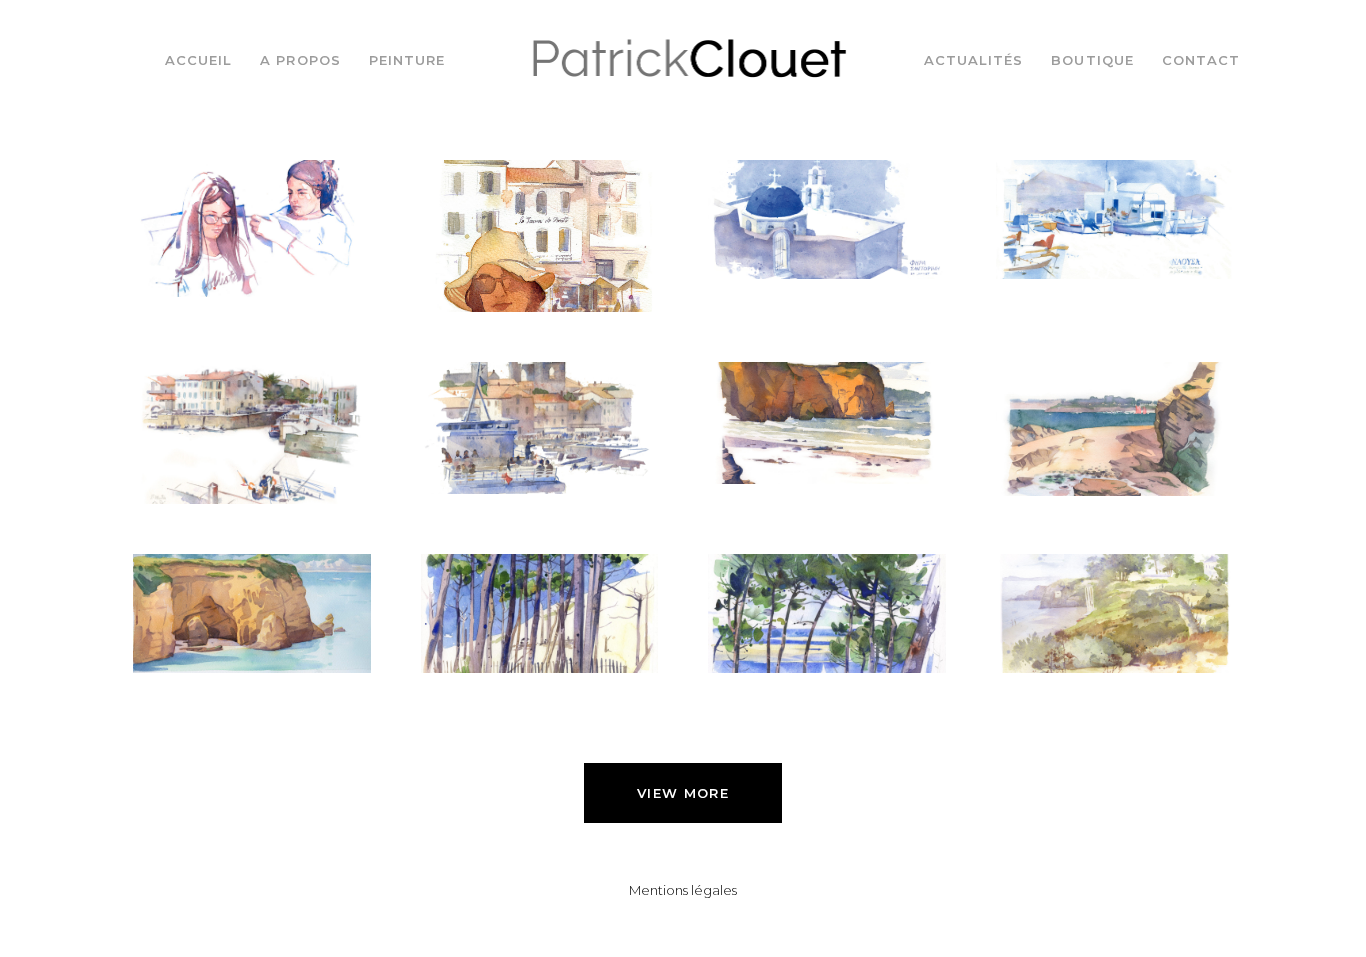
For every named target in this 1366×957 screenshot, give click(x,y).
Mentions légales (683, 890)
